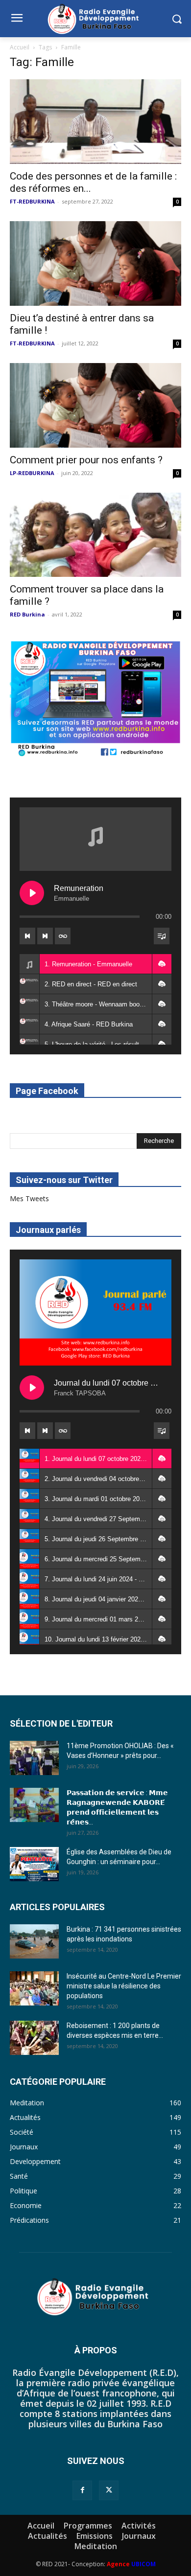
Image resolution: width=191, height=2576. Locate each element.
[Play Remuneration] (32, 893)
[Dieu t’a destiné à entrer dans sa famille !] (95, 263)
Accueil (20, 47)
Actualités (48, 2536)
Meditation (96, 2546)
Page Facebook (47, 1091)
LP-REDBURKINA (32, 473)
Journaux (139, 2536)
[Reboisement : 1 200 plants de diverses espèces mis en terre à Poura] (34, 2038)
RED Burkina (27, 614)
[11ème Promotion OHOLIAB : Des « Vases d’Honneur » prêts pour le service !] (34, 1758)
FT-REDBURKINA (32, 201)
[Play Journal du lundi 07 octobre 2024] (32, 1388)
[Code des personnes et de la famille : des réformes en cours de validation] (95, 122)
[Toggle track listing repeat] (63, 936)
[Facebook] (82, 2490)
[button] (162, 964)
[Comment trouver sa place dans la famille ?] (95, 535)
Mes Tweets (29, 1198)
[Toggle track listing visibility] (162, 936)
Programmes (88, 2526)
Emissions (95, 2536)
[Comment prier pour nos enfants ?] (95, 405)
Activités (139, 2526)
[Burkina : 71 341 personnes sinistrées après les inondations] (34, 1941)
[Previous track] (27, 936)
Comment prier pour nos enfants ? (86, 460)
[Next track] (45, 936)
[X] (109, 2490)
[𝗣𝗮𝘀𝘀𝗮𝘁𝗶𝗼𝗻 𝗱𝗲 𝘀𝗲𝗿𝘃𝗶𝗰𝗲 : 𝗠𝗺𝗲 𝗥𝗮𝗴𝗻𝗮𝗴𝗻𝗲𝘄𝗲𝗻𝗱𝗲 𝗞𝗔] (34, 1805)
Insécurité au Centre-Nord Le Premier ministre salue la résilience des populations (124, 1986)
